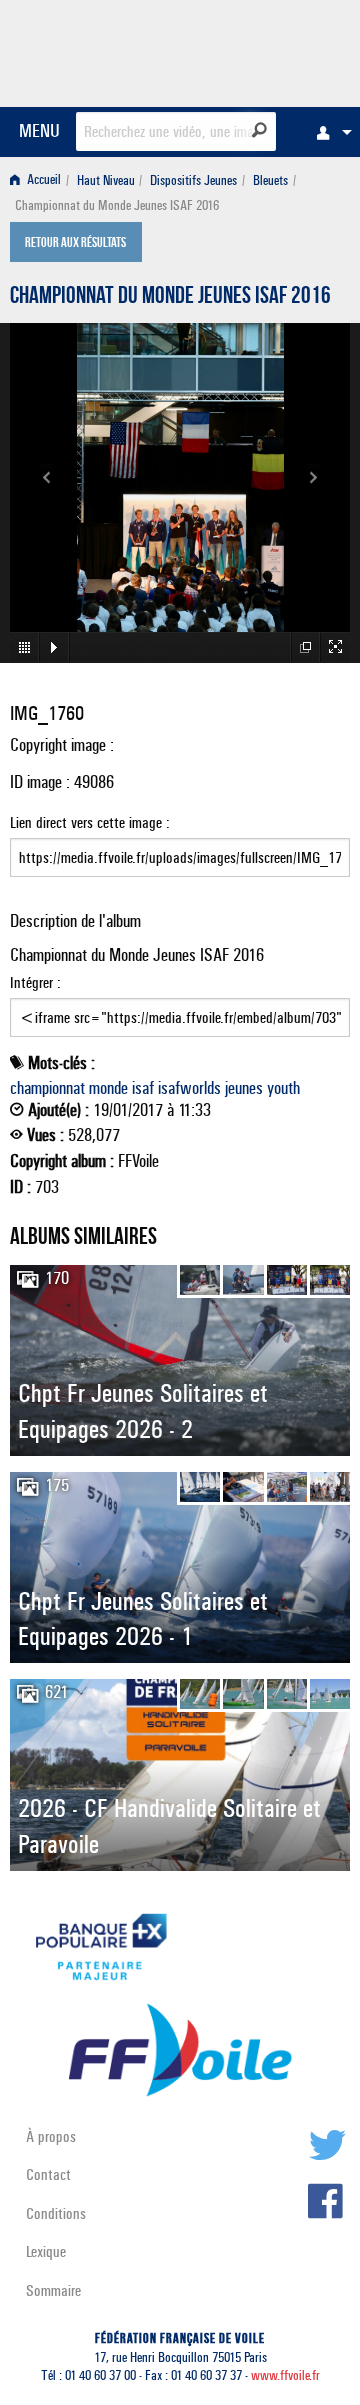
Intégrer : (35, 982)
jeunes (244, 1088)
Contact (48, 2174)
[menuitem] (329, 132)
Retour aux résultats (75, 244)
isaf (143, 1088)
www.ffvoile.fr (285, 2375)
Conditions (56, 2213)
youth (283, 1088)
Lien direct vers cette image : (90, 822)
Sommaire (53, 2290)
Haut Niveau (106, 180)
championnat (47, 1088)
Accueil (42, 180)
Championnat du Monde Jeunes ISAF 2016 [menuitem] (117, 205)
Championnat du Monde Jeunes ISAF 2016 (170, 298)
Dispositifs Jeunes (193, 180)
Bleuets (270, 180)
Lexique (46, 2251)
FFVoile (255, 50)
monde (108, 1088)
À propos (51, 2136)
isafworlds (189, 1088)
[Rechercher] (259, 130)
